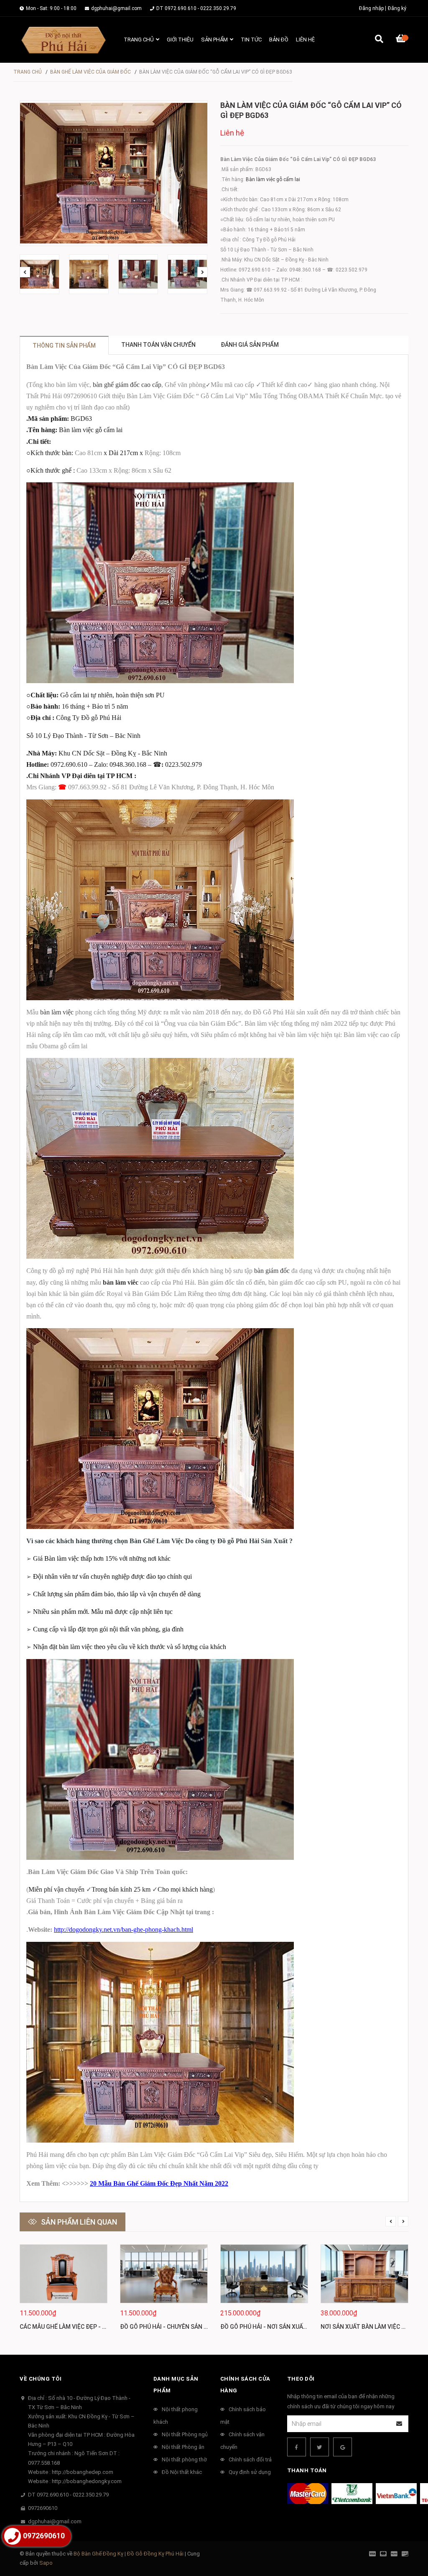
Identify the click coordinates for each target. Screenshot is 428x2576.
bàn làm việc (57, 1012)
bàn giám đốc (272, 1271)
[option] (40, 274)
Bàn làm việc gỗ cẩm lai (273, 179)
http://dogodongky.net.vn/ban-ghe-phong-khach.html (124, 1929)
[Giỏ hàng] (402, 40)
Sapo (46, 2563)
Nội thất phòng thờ (184, 2459)
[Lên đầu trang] (405, 2535)
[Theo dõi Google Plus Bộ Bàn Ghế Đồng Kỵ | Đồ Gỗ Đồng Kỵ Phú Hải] (343, 2447)
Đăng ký (397, 8)
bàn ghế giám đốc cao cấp (127, 385)
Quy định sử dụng (250, 2472)
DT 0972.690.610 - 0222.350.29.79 (196, 8)
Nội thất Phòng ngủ (185, 2434)
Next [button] (203, 272)
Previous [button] (25, 272)
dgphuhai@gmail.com (116, 8)
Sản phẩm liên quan (79, 2222)
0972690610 (43, 2508)
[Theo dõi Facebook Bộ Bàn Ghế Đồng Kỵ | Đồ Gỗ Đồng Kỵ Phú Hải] (297, 2447)
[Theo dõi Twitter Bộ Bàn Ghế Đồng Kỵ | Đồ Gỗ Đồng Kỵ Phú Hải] (320, 2447)
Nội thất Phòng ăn (183, 2447)
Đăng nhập (371, 8)
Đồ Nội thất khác (182, 2472)
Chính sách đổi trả (250, 2459)
